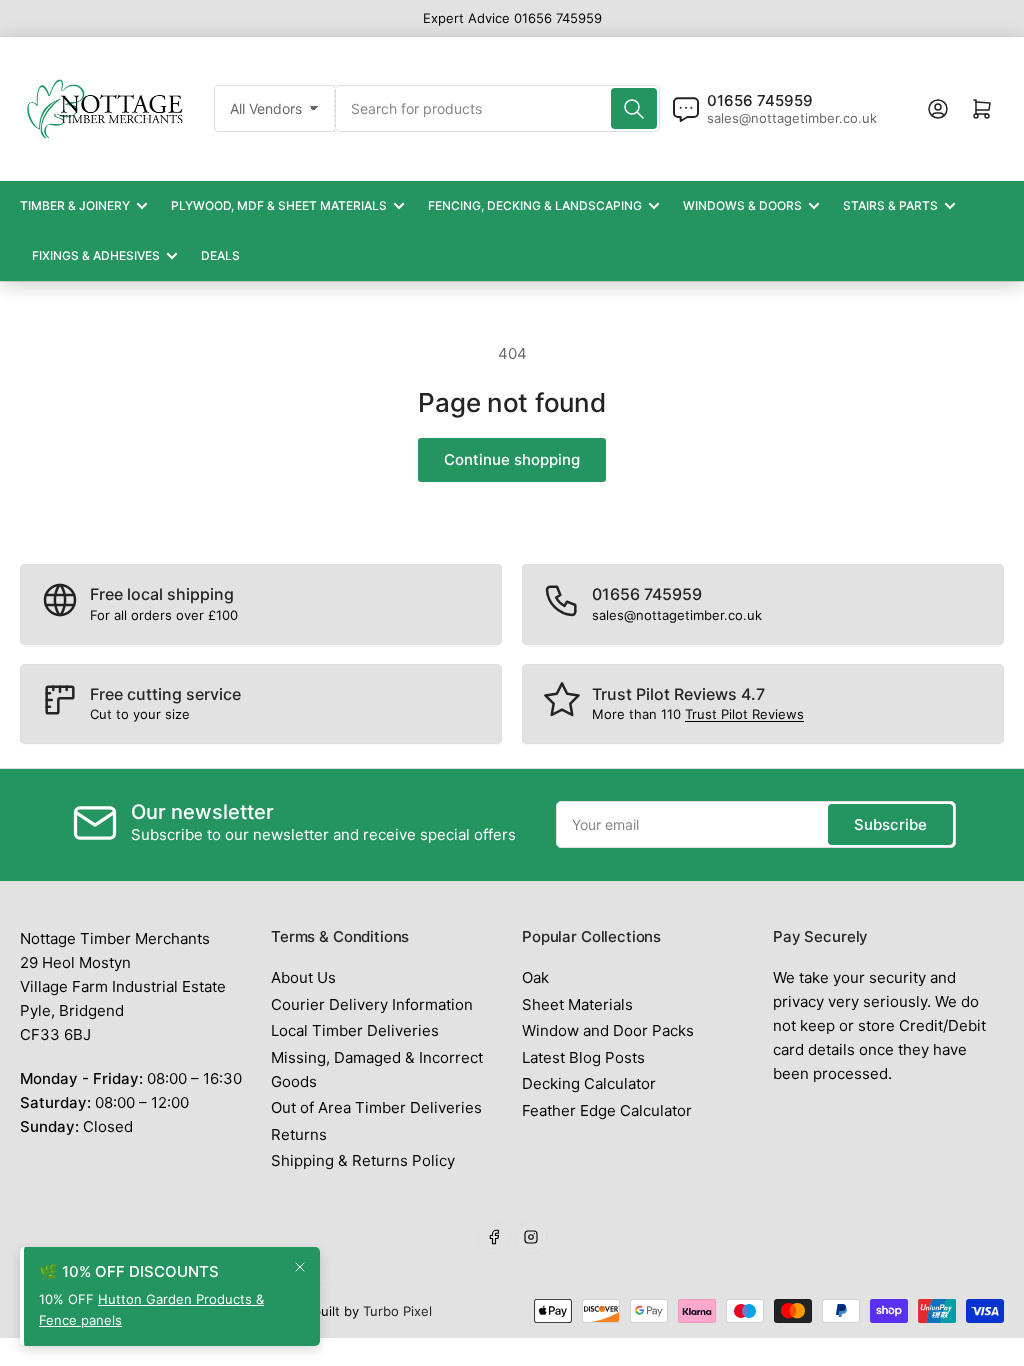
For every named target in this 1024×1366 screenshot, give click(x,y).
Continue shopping (512, 459)
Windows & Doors (742, 205)
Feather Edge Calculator (607, 1110)
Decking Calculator (589, 1083)
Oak (535, 977)
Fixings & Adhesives (96, 255)
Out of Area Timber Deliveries (376, 1107)
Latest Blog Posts (583, 1057)
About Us (303, 977)
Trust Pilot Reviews (744, 714)
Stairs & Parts (890, 205)
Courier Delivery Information (372, 1004)
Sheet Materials (577, 1004)
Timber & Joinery (75, 205)
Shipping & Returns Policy (363, 1160)
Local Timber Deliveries (355, 1030)
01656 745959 (760, 100)
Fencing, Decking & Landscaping (535, 205)
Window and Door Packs (608, 1030)
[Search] (634, 108)
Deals (220, 255)
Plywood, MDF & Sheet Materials (279, 205)
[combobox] (497, 108)
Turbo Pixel (397, 1311)
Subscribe (890, 824)
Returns (299, 1134)
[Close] (300, 1267)
